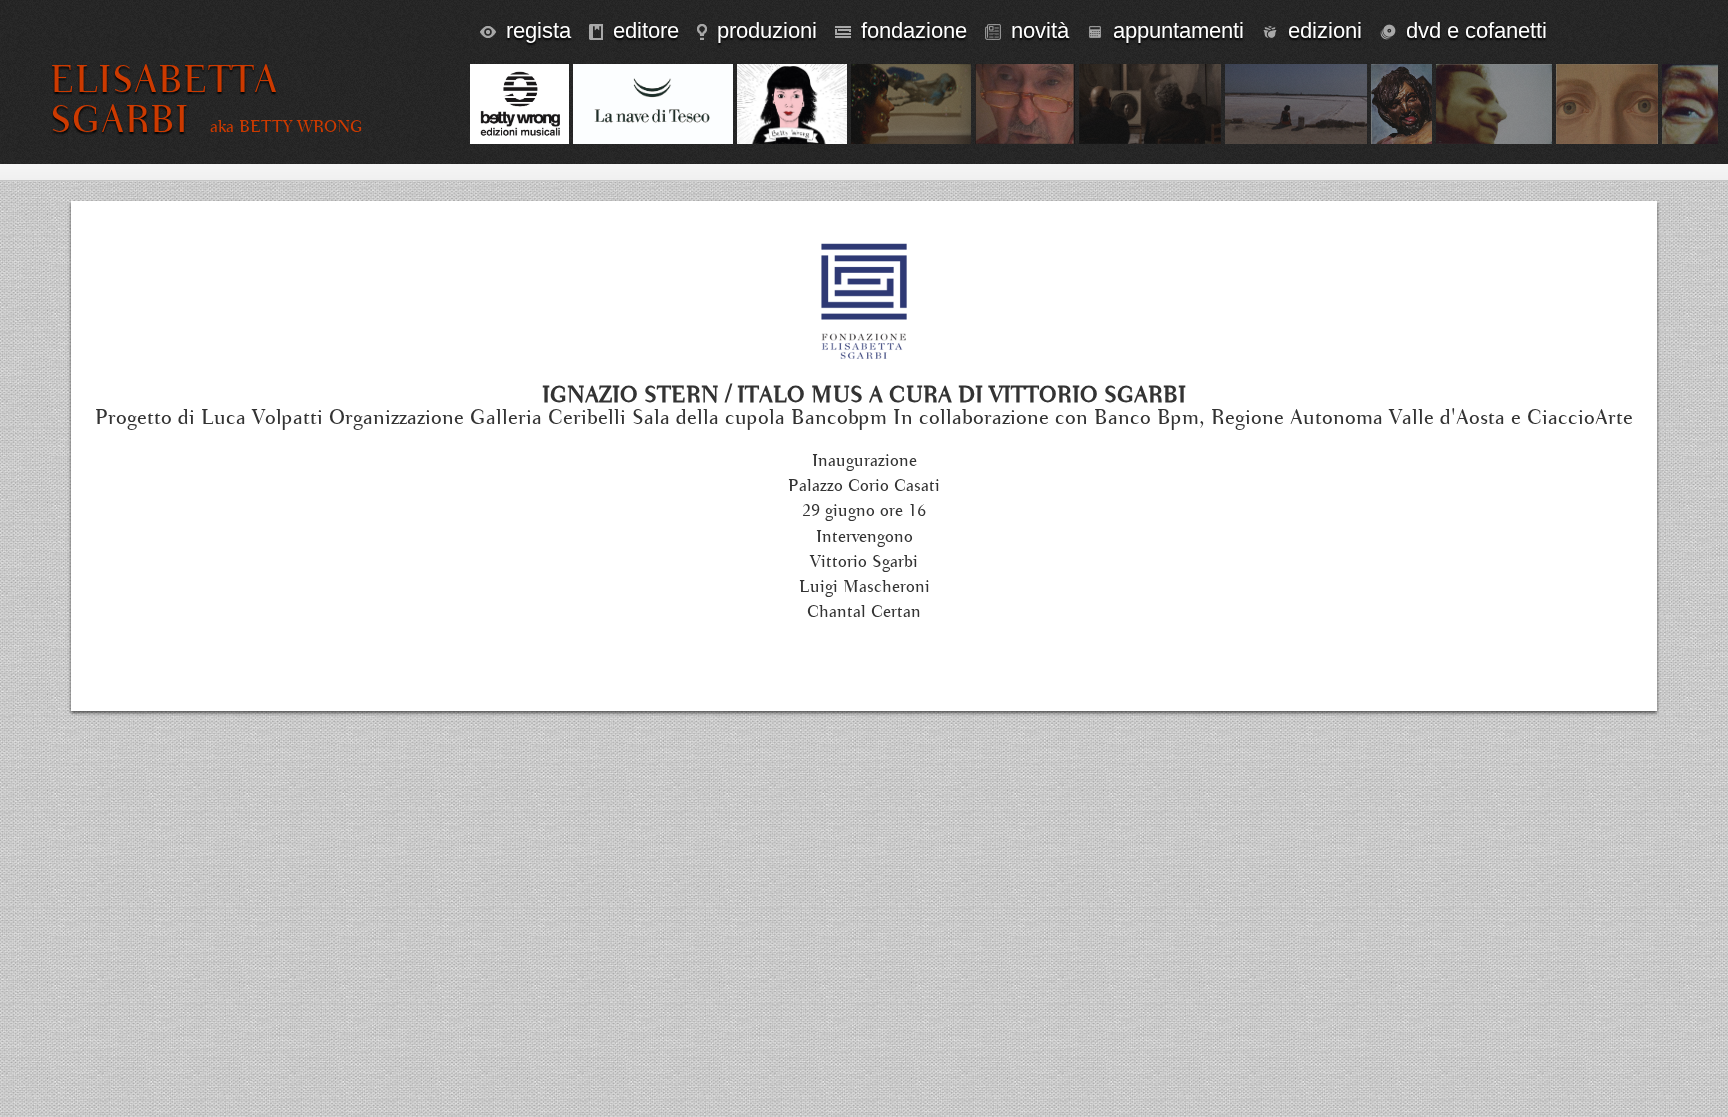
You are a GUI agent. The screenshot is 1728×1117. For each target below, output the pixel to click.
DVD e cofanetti (1476, 30)
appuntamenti (1178, 30)
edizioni (1325, 30)
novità (1040, 30)
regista (538, 30)
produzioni (767, 30)
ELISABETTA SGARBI (164, 100)
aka (286, 127)
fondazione (914, 30)
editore (646, 30)
